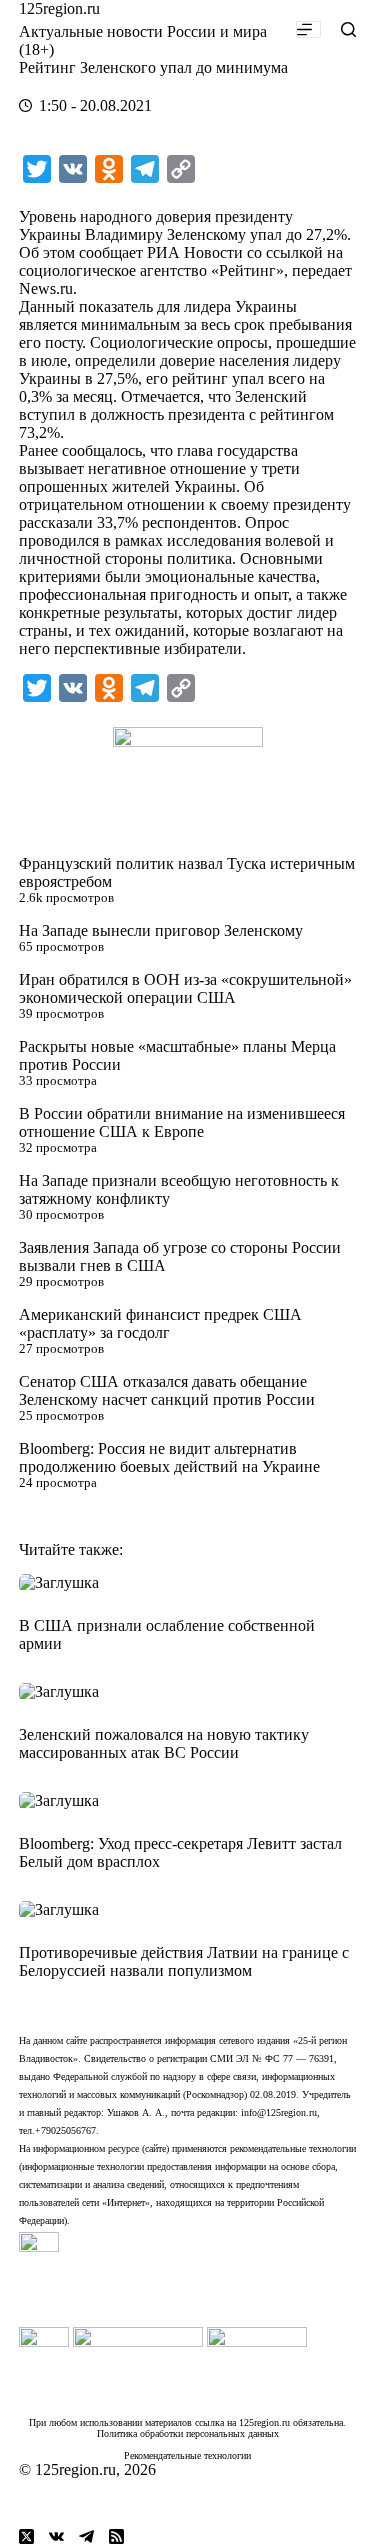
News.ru (46, 288)
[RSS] (116, 2536)
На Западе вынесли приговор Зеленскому (161, 930)
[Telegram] (86, 2536)
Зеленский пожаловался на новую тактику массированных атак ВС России (164, 1743)
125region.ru (59, 8)
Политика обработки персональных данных (188, 2433)
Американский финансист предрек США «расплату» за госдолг (160, 1323)
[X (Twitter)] (26, 2536)
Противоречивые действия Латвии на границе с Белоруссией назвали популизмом (184, 1961)
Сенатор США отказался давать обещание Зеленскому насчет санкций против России (167, 1390)
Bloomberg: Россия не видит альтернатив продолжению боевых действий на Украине (169, 1457)
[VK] (56, 2536)
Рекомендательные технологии (187, 2455)
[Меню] (308, 29)
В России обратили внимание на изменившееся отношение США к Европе (182, 1122)
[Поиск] (348, 29)
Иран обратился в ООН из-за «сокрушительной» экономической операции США (185, 988)
